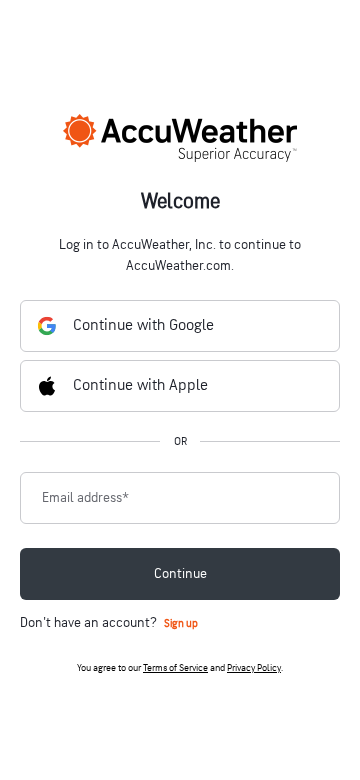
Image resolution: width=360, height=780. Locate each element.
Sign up (181, 623)
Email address (85, 498)
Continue (180, 573)
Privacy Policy (254, 668)
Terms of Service (175, 668)
